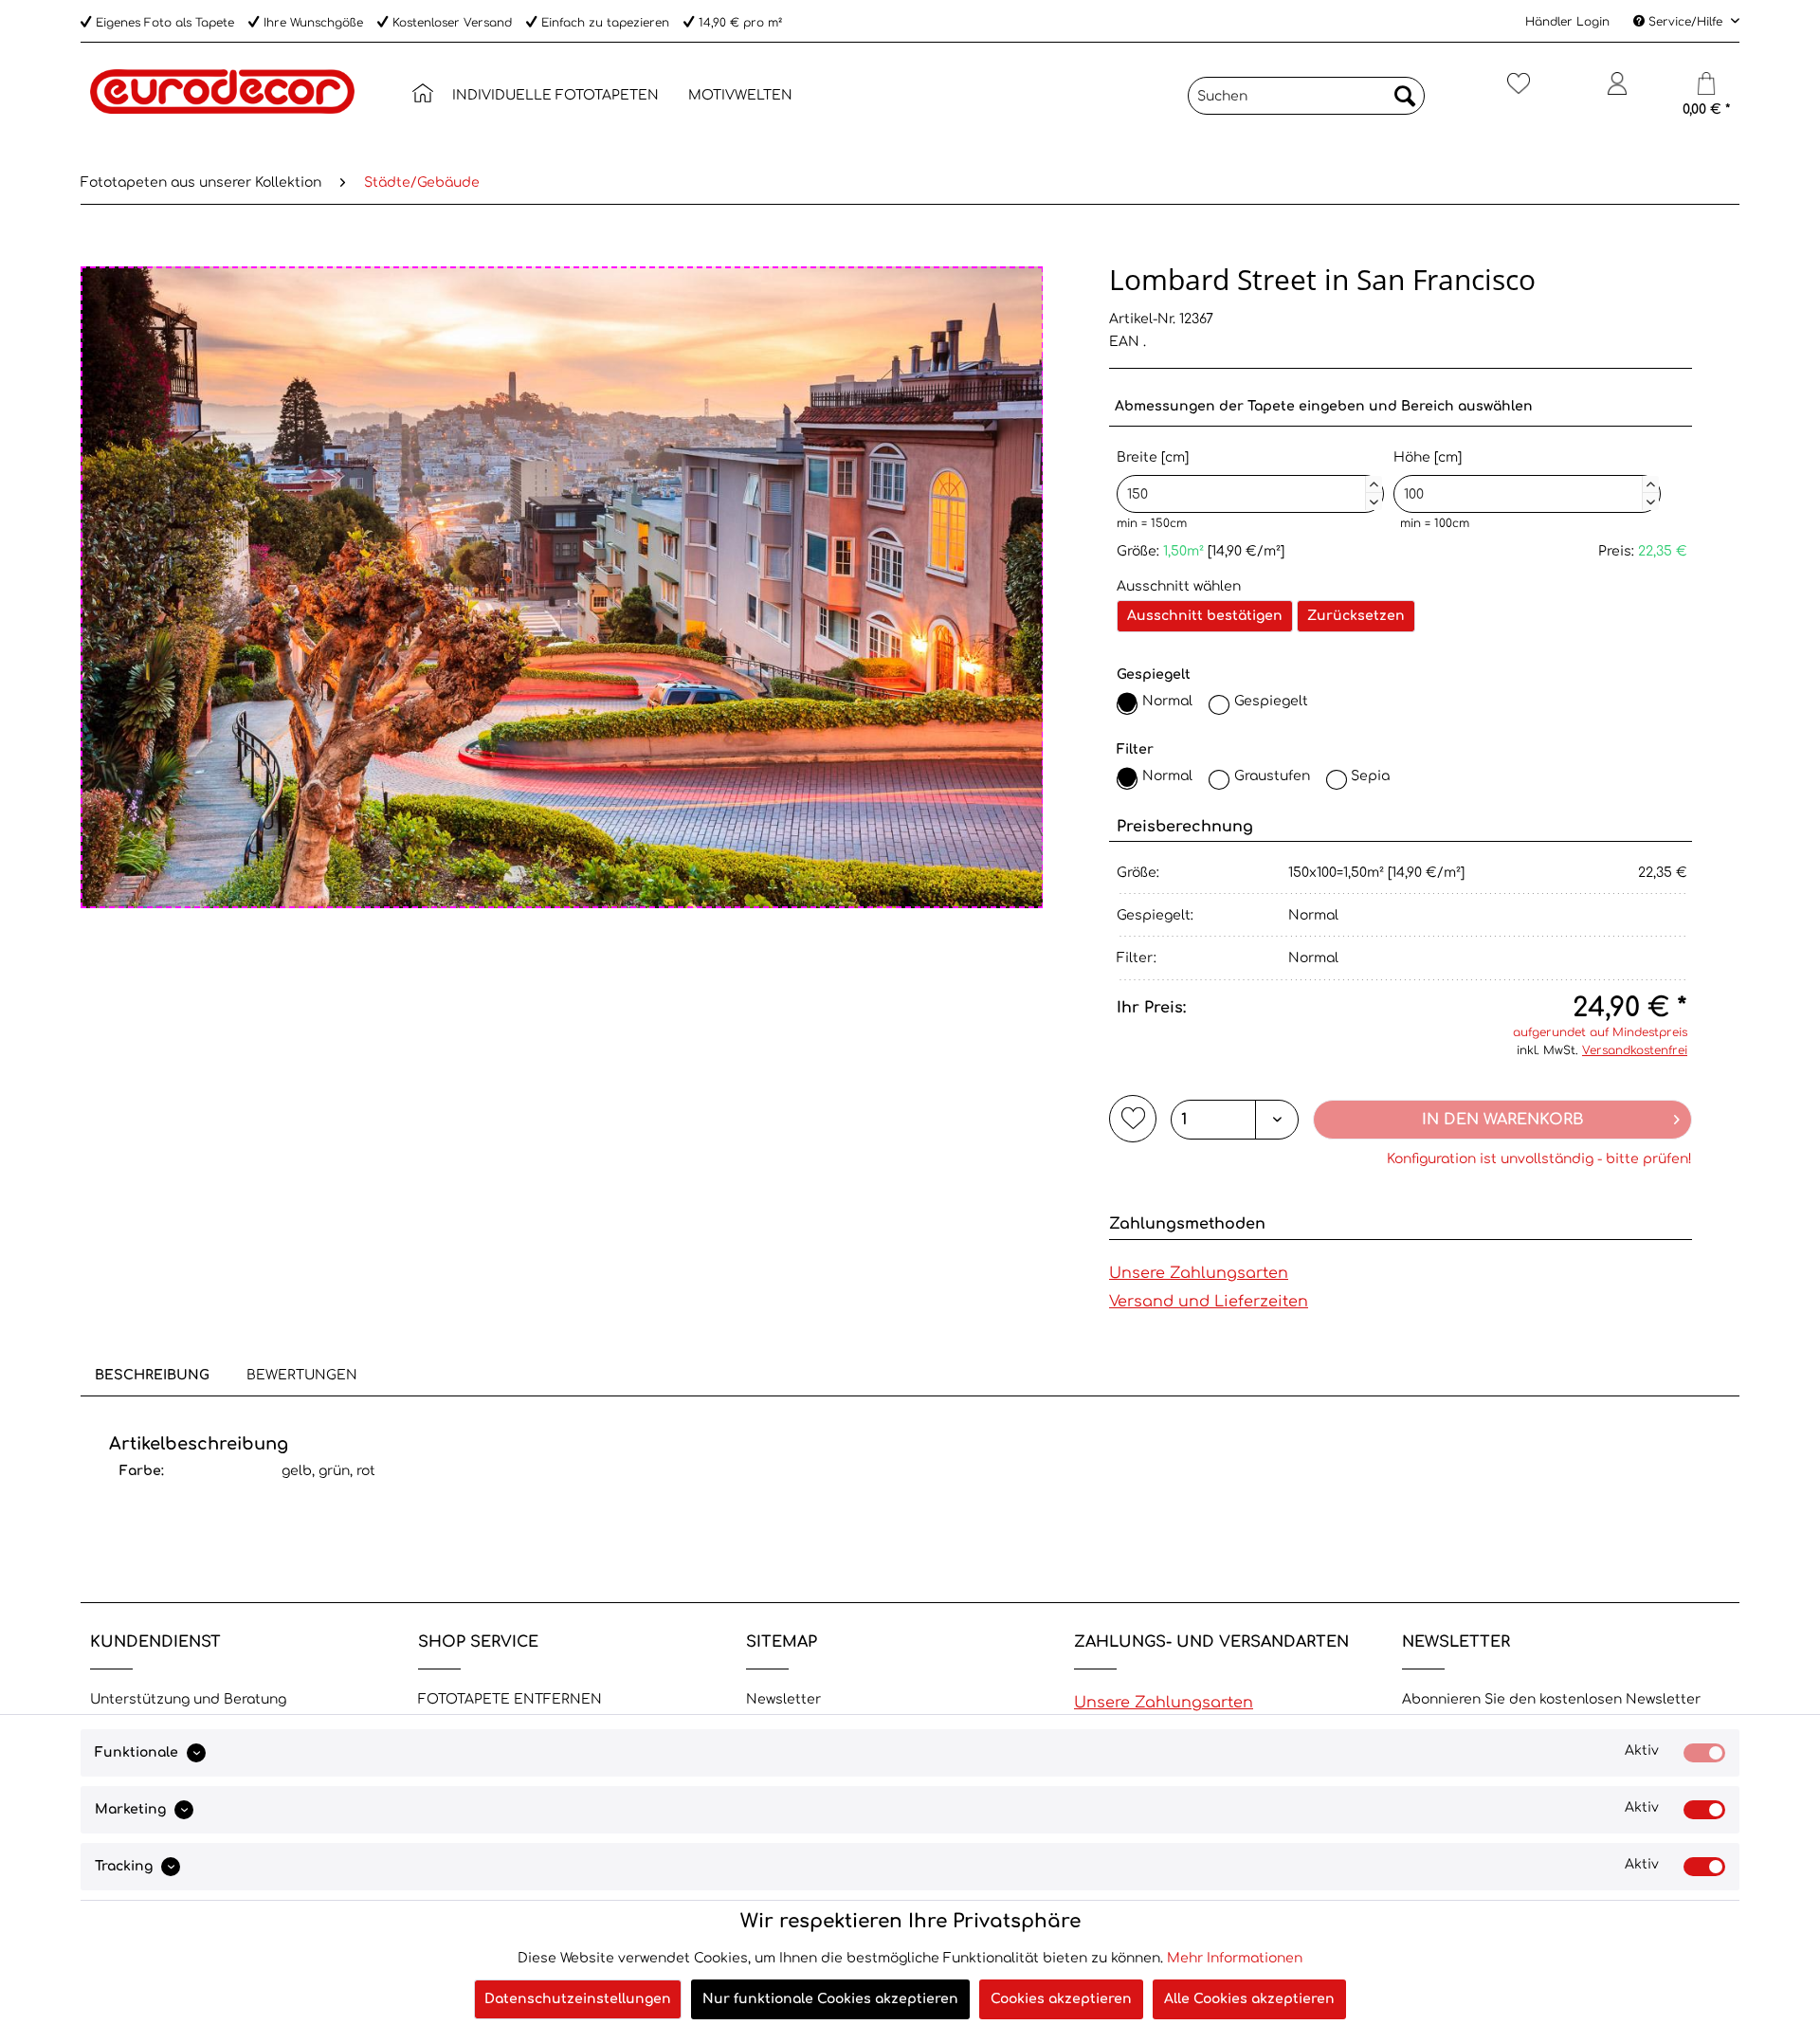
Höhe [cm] (1524, 477)
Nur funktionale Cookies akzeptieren (830, 1999)
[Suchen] (1405, 96)
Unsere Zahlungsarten (1199, 1273)
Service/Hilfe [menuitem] (1685, 22)
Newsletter (783, 1699)
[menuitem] (423, 96)
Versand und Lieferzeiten (1209, 1302)
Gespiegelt (1271, 701)
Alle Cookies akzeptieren (1249, 1999)
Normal (1167, 701)
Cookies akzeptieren (1061, 1999)
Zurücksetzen (1356, 616)
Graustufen (1272, 776)
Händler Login (1567, 22)
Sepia (1370, 776)
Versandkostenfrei (1635, 1050)
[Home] (423, 93)
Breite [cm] (1247, 477)
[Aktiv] (1704, 1753)
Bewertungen (302, 1375)
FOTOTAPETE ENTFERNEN (510, 1699)
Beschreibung (152, 1375)
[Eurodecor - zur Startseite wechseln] (222, 112)
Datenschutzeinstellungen (578, 1999)
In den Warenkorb (1503, 1120)
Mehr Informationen (1235, 1958)
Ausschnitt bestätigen (1205, 616)
